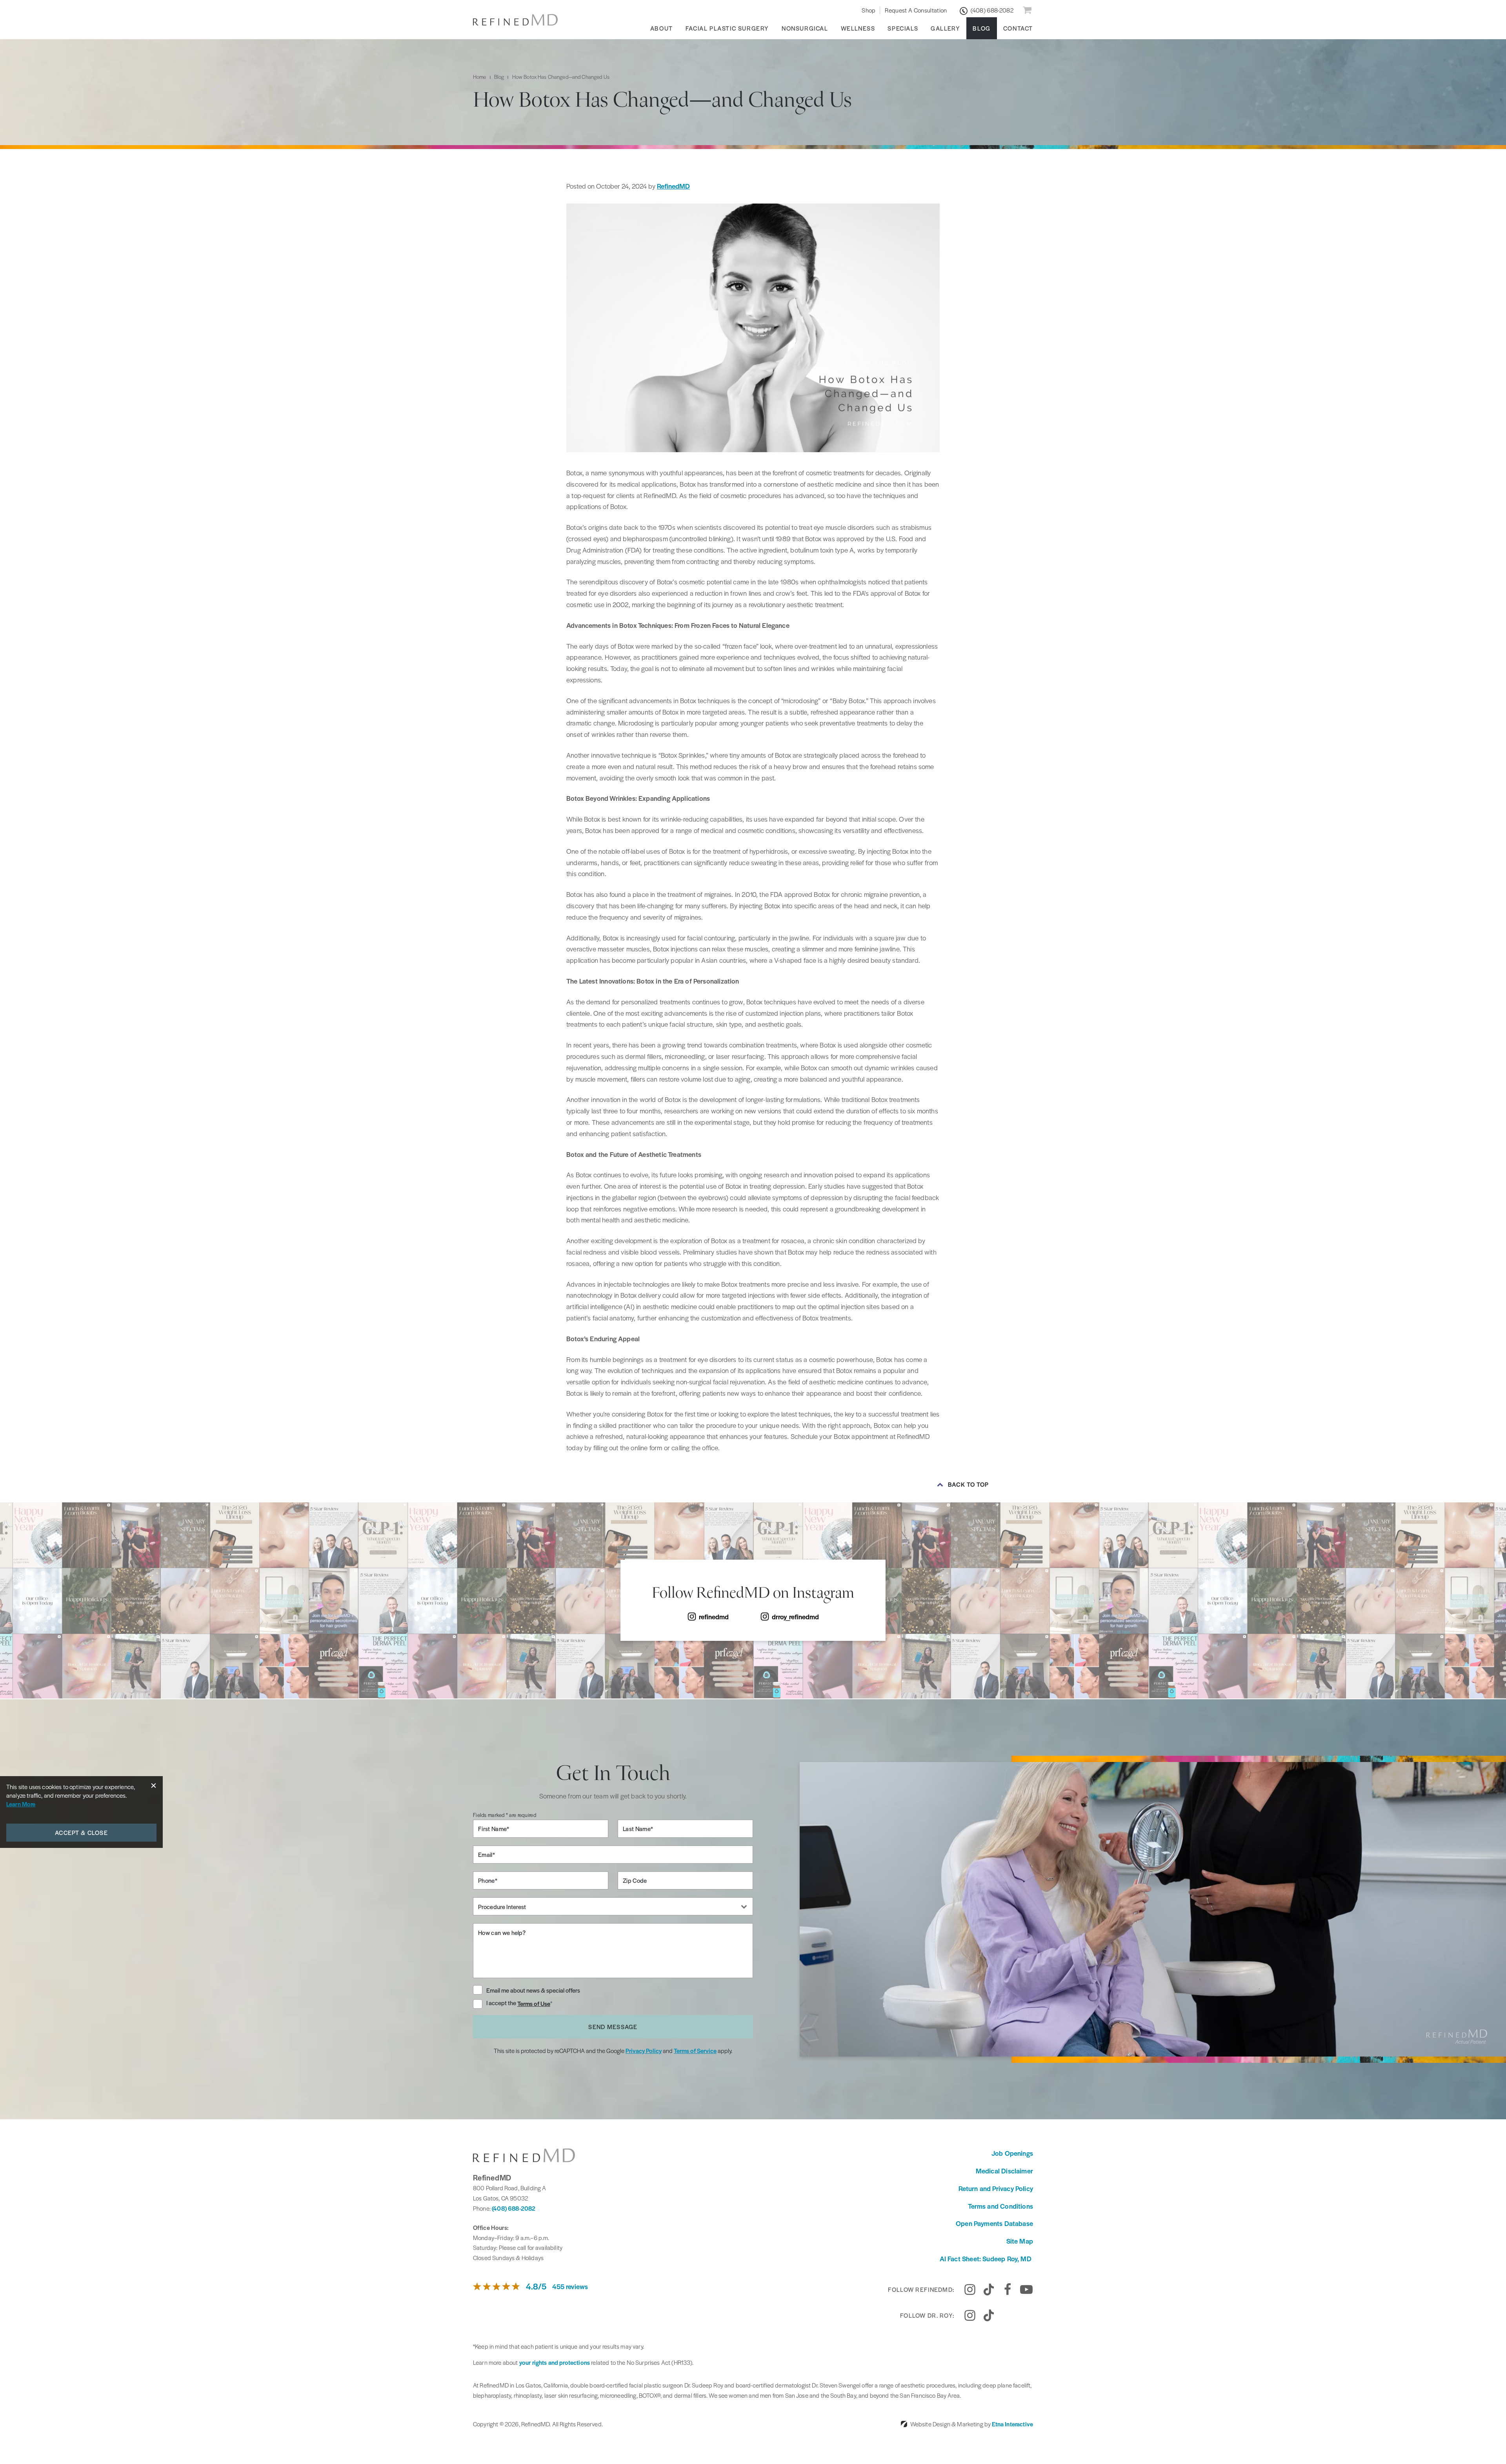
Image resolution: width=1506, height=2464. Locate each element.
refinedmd (714, 1617)
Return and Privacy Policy (996, 2188)
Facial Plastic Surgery (727, 28)
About (662, 28)
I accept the (502, 2003)
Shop (868, 10)
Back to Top (969, 1484)
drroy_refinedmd (795, 1617)
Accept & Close (81, 1832)
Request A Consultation (916, 10)
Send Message (613, 2027)
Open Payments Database (994, 2223)
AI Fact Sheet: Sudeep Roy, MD (986, 2259)
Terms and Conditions (1000, 2206)
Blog (981, 28)
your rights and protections (555, 2362)
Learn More (21, 1804)
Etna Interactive (1012, 2424)
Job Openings (1012, 2153)
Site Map (1020, 2241)
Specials (903, 28)
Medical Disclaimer (1004, 2171)
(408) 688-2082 (514, 2208)
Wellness (858, 28)
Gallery (945, 28)
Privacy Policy (644, 2050)
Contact (1018, 28)
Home (480, 77)
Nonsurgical (805, 28)
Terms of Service (695, 2050)
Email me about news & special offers (533, 1990)
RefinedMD (673, 186)
